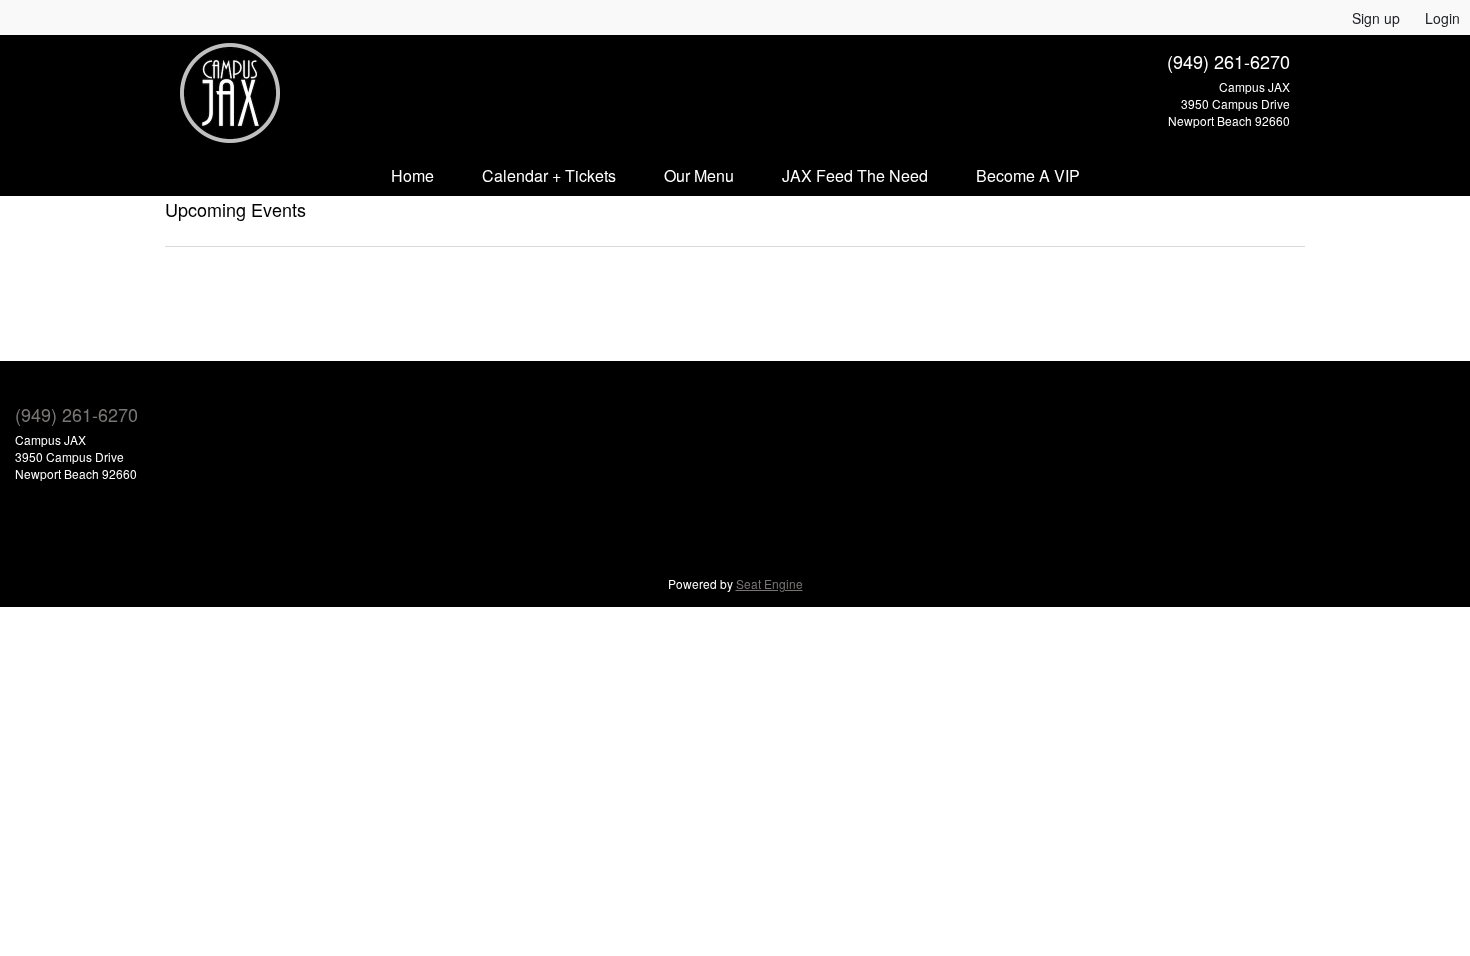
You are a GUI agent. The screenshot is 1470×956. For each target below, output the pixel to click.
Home (412, 175)
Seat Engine (769, 583)
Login (1442, 18)
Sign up (1376, 18)
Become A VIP (1028, 175)
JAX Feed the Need (855, 175)
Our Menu (699, 175)
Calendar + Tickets (549, 175)
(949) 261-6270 (1228, 61)
